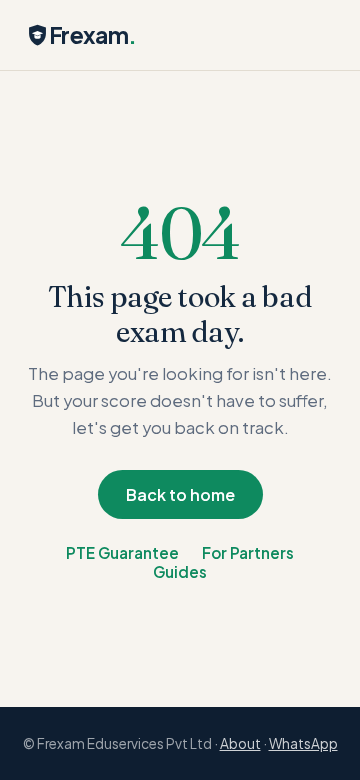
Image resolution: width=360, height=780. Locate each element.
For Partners (248, 552)
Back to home (180, 494)
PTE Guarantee (122, 552)
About (240, 743)
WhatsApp (303, 743)
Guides (180, 571)
